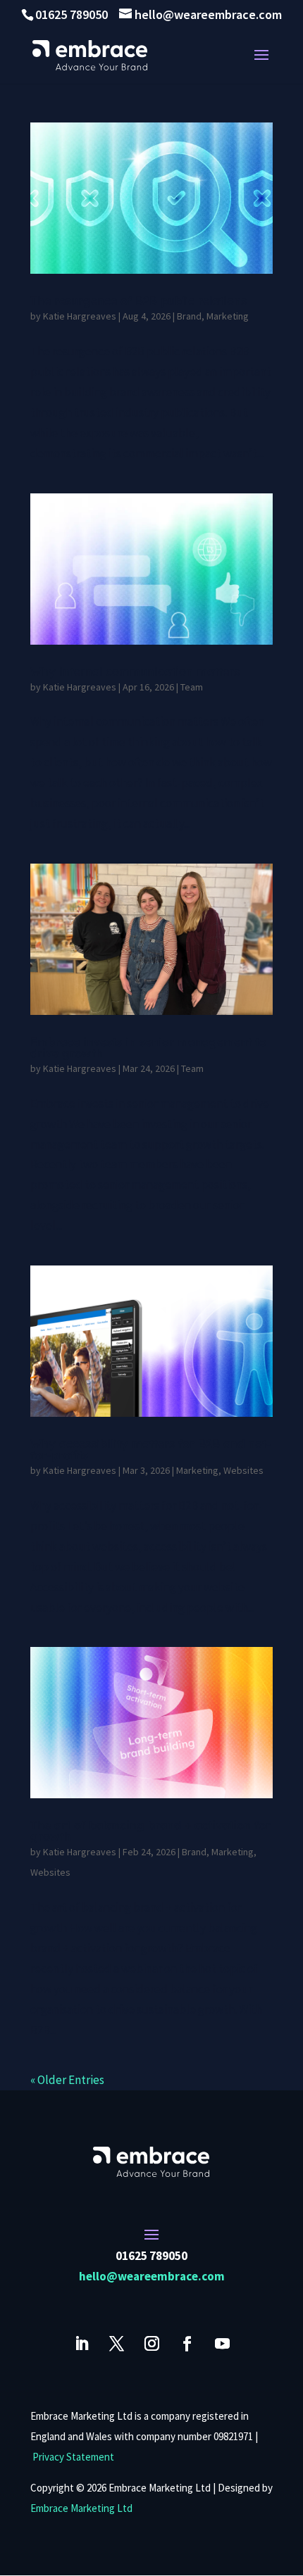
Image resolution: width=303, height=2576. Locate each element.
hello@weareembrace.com (152, 2276)
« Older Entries (67, 2080)
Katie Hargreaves (80, 316)
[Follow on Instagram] (151, 2344)
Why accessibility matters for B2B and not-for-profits (151, 1449)
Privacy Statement (73, 2457)
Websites (243, 1470)
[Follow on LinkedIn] (81, 2344)
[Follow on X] (116, 2344)
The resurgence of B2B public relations (138, 301)
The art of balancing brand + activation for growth (150, 1831)
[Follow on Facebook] (187, 2344)
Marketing (228, 316)
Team (192, 687)
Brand (189, 316)
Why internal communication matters (135, 671)
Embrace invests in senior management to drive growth (148, 1047)
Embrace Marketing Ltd (81, 2508)
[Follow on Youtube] (222, 2344)
